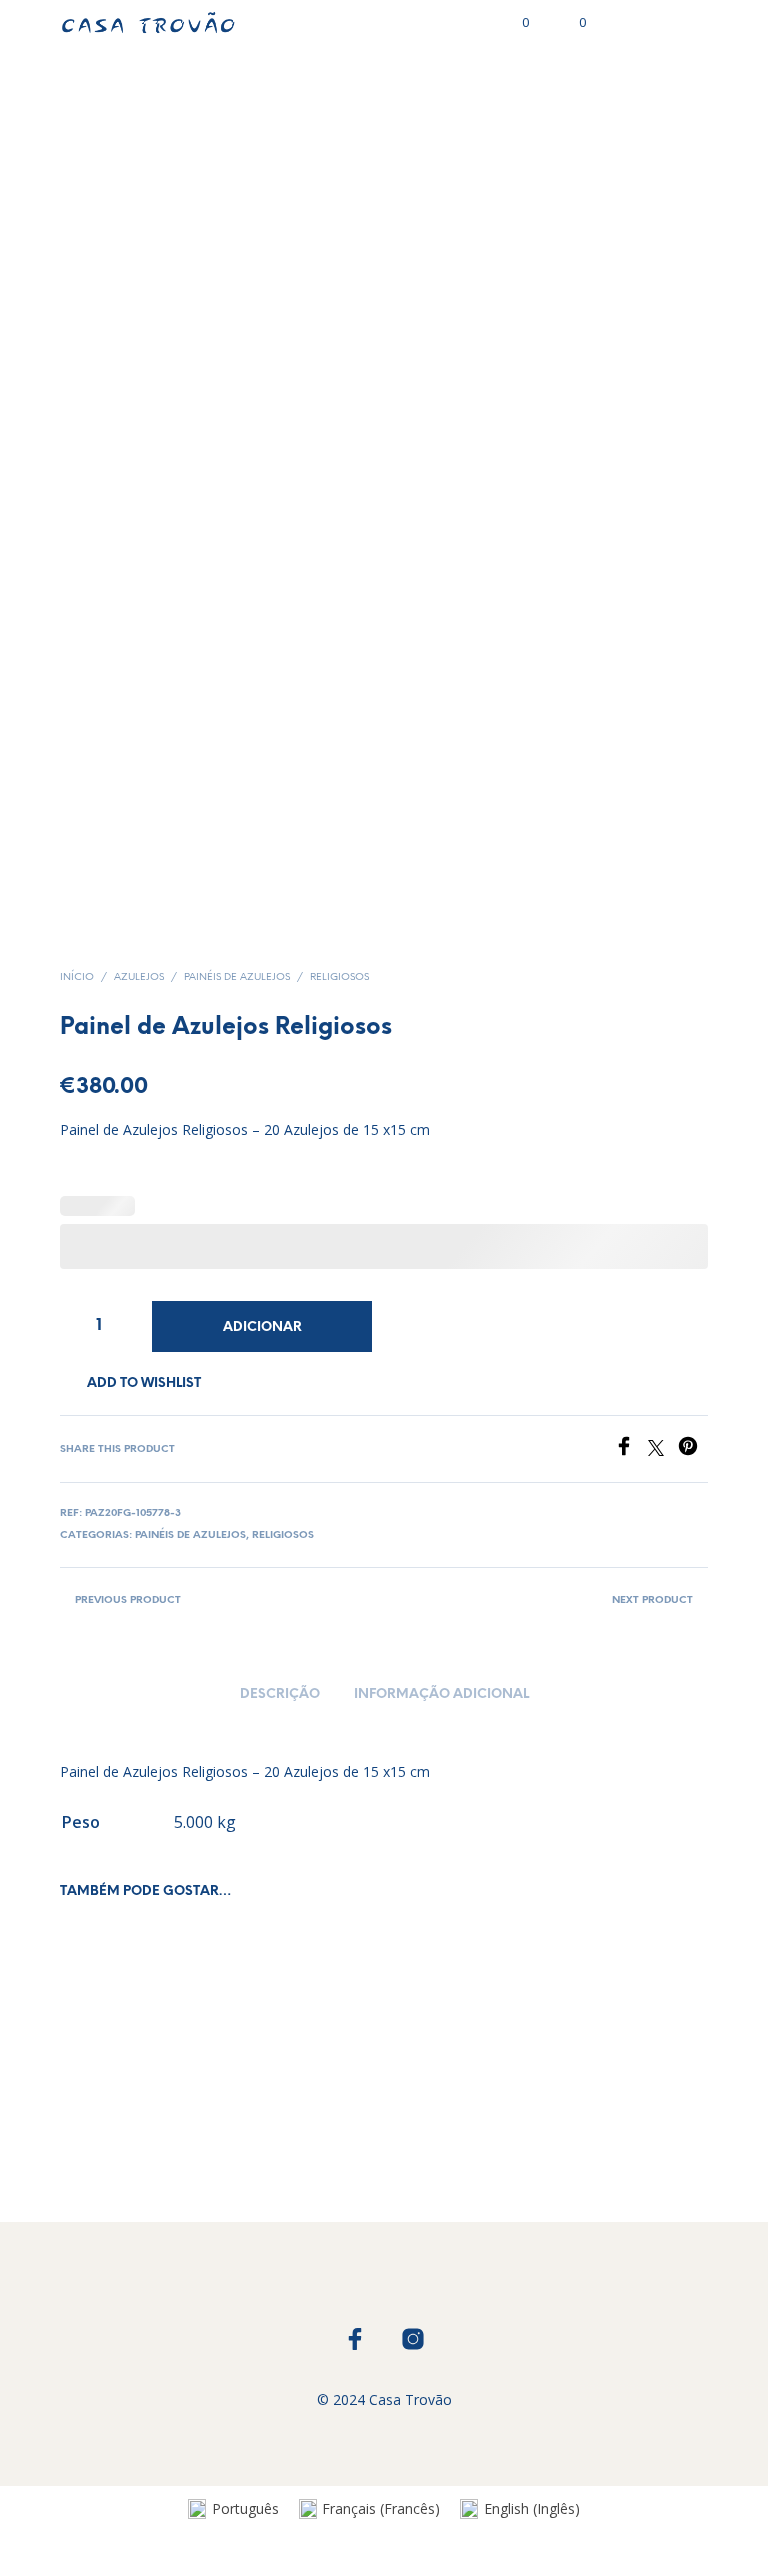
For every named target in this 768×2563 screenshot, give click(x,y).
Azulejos (139, 977)
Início (77, 977)
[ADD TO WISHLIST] (188, 2115)
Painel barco (101, 2121)
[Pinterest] (693, 1450)
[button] (512, 23)
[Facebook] (631, 1450)
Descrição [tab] (280, 1694)
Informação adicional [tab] (441, 1694)
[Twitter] (663, 1450)
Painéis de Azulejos (237, 977)
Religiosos (339, 977)
